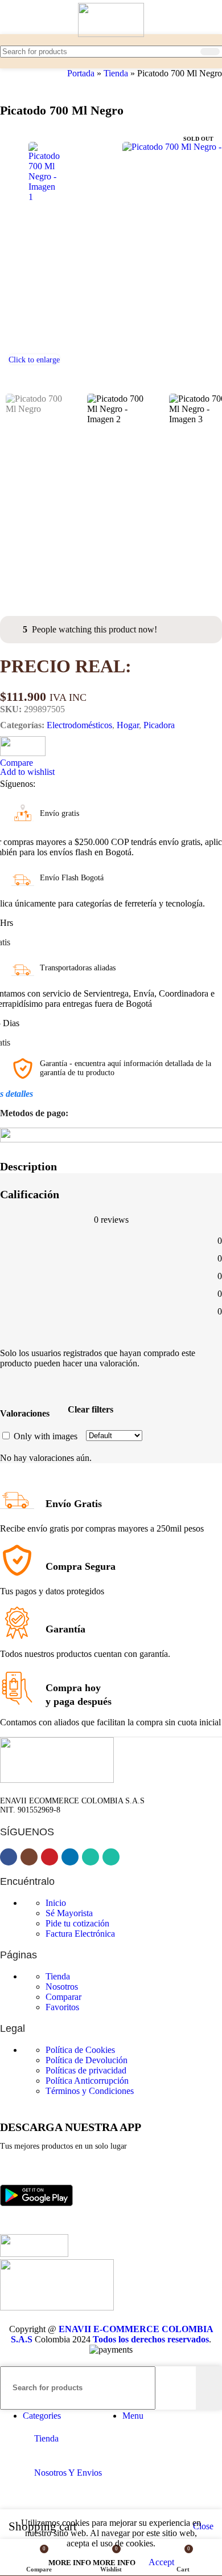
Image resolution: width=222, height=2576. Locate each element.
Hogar (128, 725)
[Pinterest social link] (87, 784)
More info (92, 2563)
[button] (11, 250)
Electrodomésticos (79, 725)
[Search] (210, 52)
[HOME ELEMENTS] (23, 753)
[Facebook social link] (46, 784)
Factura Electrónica (80, 1934)
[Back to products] (20, 85)
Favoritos (62, 2007)
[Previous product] (7, 85)
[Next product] (34, 85)
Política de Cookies (80, 2050)
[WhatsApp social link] (128, 784)
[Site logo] (111, 34)
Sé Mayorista (69, 1913)
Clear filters (91, 1409)
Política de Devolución (87, 2060)
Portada (81, 73)
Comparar (63, 1997)
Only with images (46, 1436)
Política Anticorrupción (87, 2081)
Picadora (159, 725)
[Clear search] (190, 51)
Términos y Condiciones (90, 2091)
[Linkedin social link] (107, 784)
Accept (161, 2562)
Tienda (116, 73)
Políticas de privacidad (86, 2070)
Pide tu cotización (77, 1923)
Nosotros (62, 1987)
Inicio (56, 1903)
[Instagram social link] (66, 784)
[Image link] (36, 2229)
